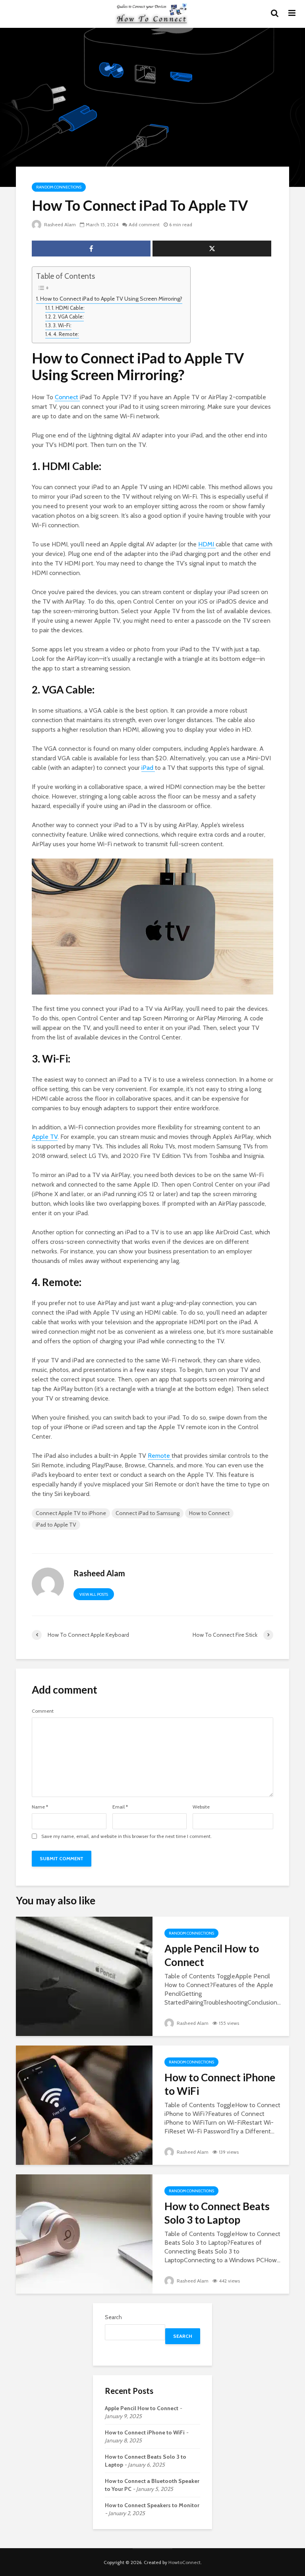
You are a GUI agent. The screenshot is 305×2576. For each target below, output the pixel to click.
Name (40, 1807)
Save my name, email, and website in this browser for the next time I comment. (126, 1836)
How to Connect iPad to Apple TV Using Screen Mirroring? (111, 299)
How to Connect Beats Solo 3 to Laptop (217, 2213)
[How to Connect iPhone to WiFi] (84, 2105)
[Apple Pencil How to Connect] (84, 1976)
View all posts (94, 1594)
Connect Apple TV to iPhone (71, 1513)
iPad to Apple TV (56, 1525)
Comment (43, 1711)
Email (120, 1807)
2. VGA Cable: (68, 317)
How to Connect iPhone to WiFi (220, 2084)
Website (201, 1807)
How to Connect (209, 1513)
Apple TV (45, 1137)
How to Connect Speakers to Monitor (152, 2505)
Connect (67, 397)
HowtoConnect (184, 2562)
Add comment (144, 224)
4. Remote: (66, 334)
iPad (148, 768)
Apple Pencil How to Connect (212, 1955)
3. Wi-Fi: (62, 325)
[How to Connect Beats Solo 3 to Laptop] (84, 2233)
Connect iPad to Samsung (148, 1513)
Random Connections (59, 187)
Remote (160, 1456)
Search (113, 2317)
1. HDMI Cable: (68, 308)
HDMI (207, 544)
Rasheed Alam (59, 224)
